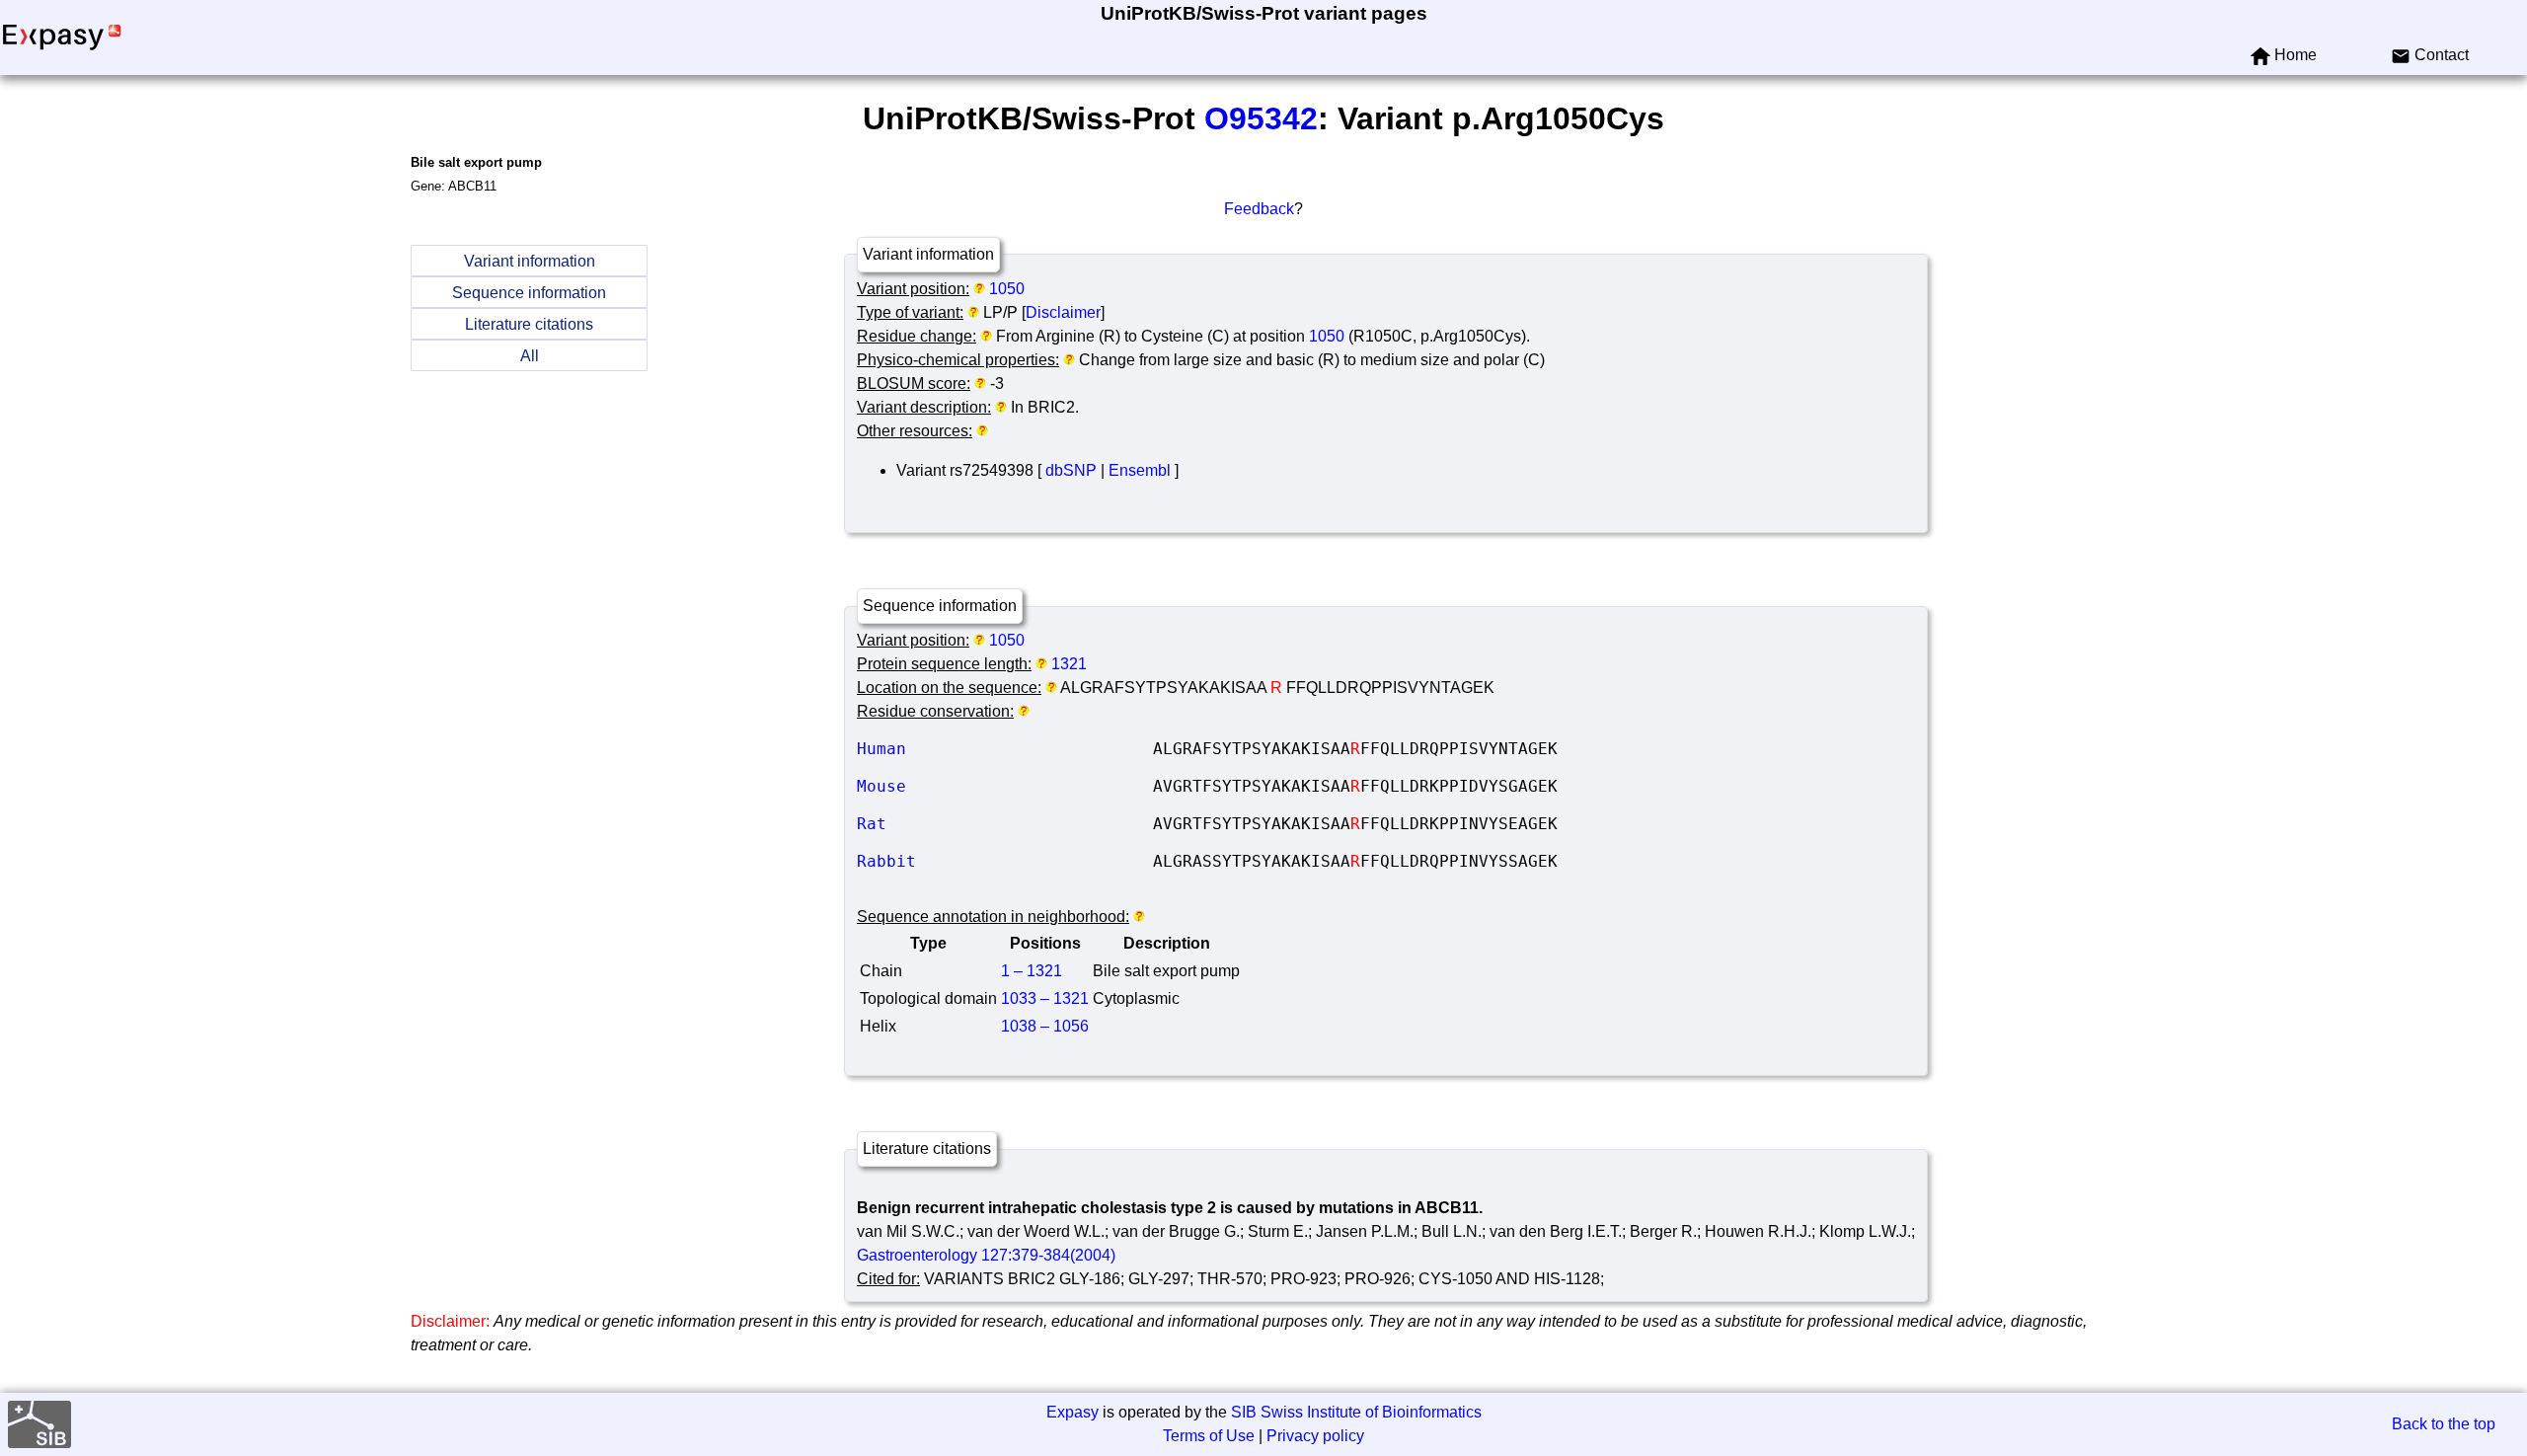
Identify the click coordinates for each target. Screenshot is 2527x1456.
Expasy (1072, 1412)
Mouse (1005, 786)
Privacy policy (1315, 1436)
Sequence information (529, 293)
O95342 (1261, 118)
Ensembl (1140, 470)
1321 (1069, 664)
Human (1005, 749)
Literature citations (529, 324)
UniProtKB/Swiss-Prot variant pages (1264, 13)
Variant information (530, 261)
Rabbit (1005, 861)
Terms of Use (1209, 1436)
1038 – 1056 (1045, 1026)
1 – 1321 (1032, 971)
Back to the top (2444, 1424)
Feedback (1259, 209)
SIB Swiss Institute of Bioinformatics (1356, 1412)
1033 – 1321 (1045, 998)
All (530, 356)
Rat (1005, 824)
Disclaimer (1063, 312)
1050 (1007, 289)
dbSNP (1071, 470)
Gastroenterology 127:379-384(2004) (986, 1255)
